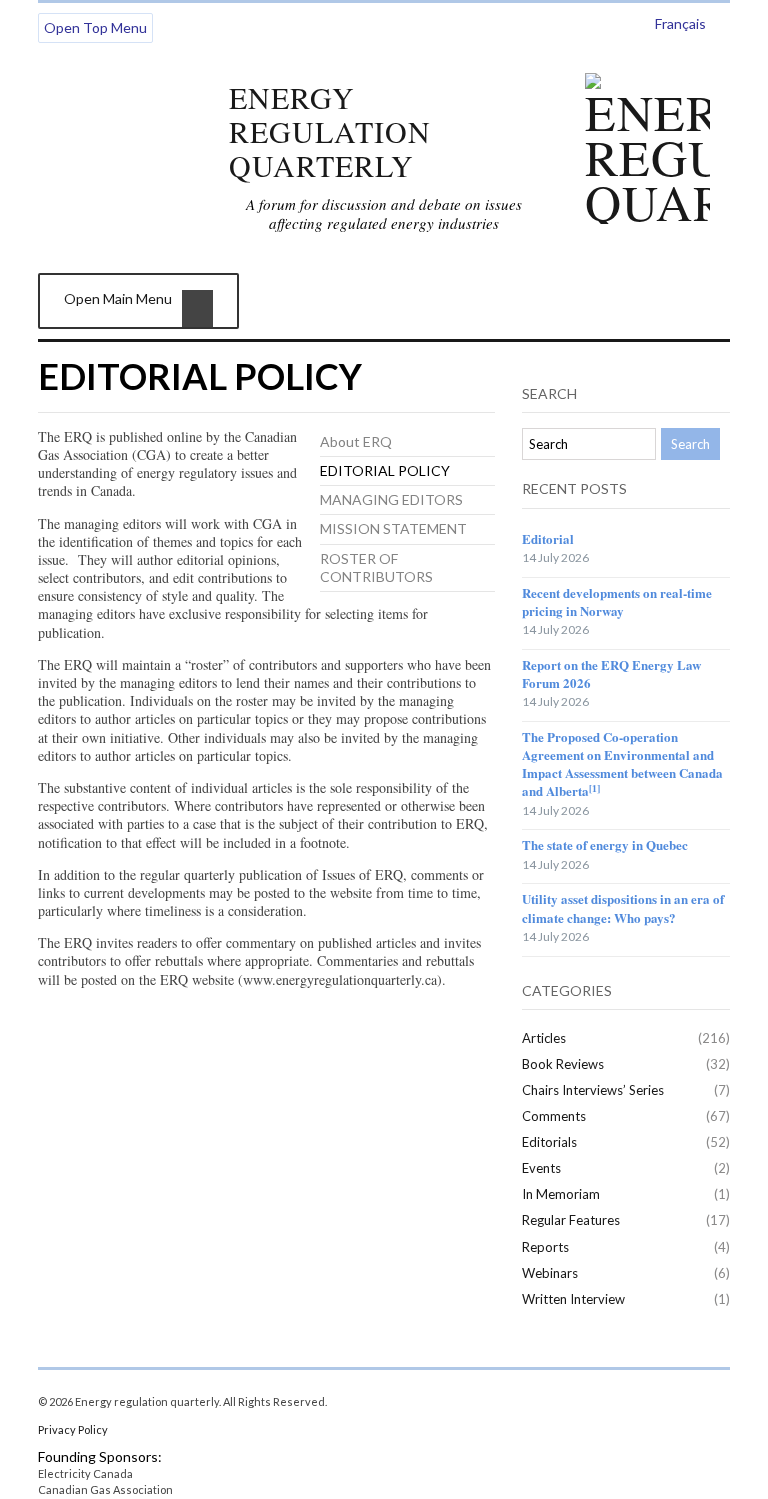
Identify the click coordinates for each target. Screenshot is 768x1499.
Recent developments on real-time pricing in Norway (617, 601)
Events (541, 1168)
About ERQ (356, 441)
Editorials (549, 1142)
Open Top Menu (95, 27)
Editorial (548, 538)
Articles (544, 1038)
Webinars (550, 1273)
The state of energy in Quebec (605, 844)
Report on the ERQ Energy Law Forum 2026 (611, 673)
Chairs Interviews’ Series (593, 1090)
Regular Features (571, 1220)
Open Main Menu (118, 298)
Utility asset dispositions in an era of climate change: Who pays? (623, 907)
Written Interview (573, 1299)
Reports (545, 1247)
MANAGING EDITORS (391, 499)
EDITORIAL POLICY (385, 470)
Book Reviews (563, 1064)
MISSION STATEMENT (393, 528)
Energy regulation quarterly (330, 131)
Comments (554, 1116)
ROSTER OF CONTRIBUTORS (376, 567)
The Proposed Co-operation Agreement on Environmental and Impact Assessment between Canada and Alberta (622, 764)
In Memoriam (561, 1194)
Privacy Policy (73, 1429)
